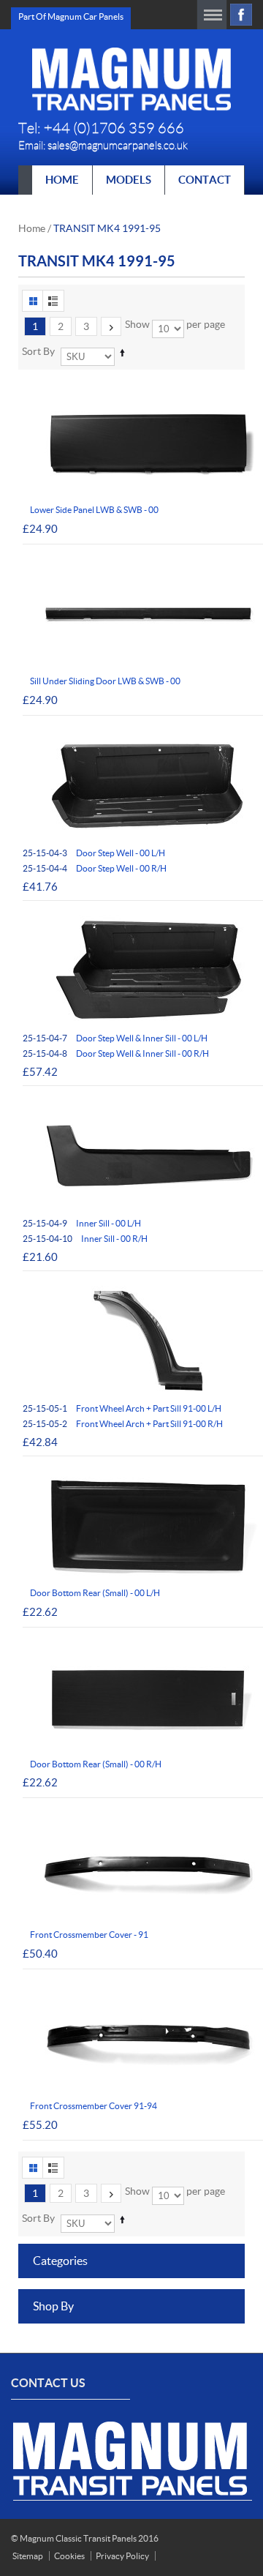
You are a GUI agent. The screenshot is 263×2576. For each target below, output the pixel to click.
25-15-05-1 (122, 1408)
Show (137, 324)
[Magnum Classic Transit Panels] (131, 79)
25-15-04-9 (82, 1223)
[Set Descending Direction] (122, 352)
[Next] (111, 326)
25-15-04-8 (116, 1053)
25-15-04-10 (85, 1239)
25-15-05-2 (123, 1424)
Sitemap (28, 2556)
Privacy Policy (122, 2556)
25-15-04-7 (115, 1038)
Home (32, 228)
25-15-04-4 (95, 868)
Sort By (38, 351)
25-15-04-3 (94, 853)
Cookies (69, 2556)
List (53, 301)
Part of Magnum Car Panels (71, 16)
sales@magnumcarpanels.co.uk (118, 146)
